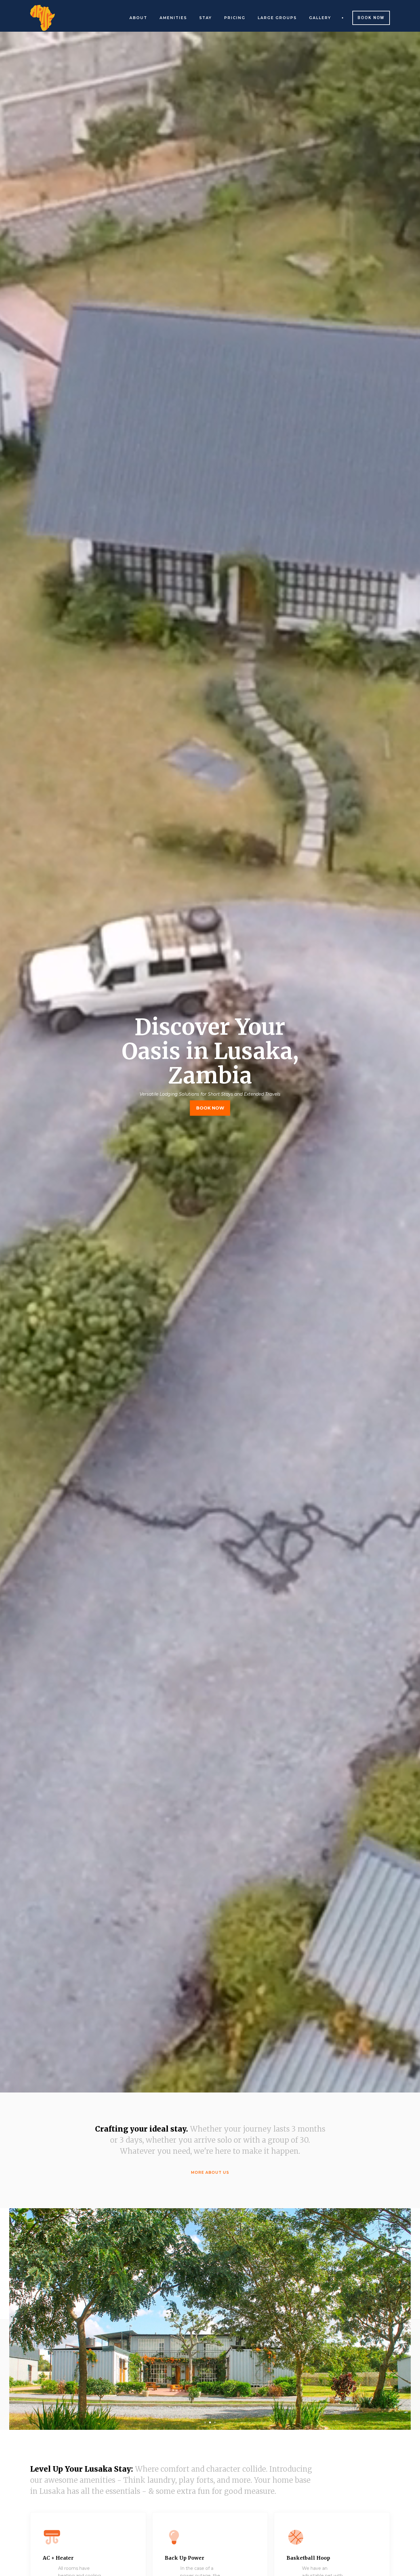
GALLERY (320, 18)
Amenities (173, 18)
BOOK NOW (210, 1108)
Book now (371, 18)
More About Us (210, 2172)
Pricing (235, 18)
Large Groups (277, 18)
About (138, 18)
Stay (206, 18)
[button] (205, 2422)
